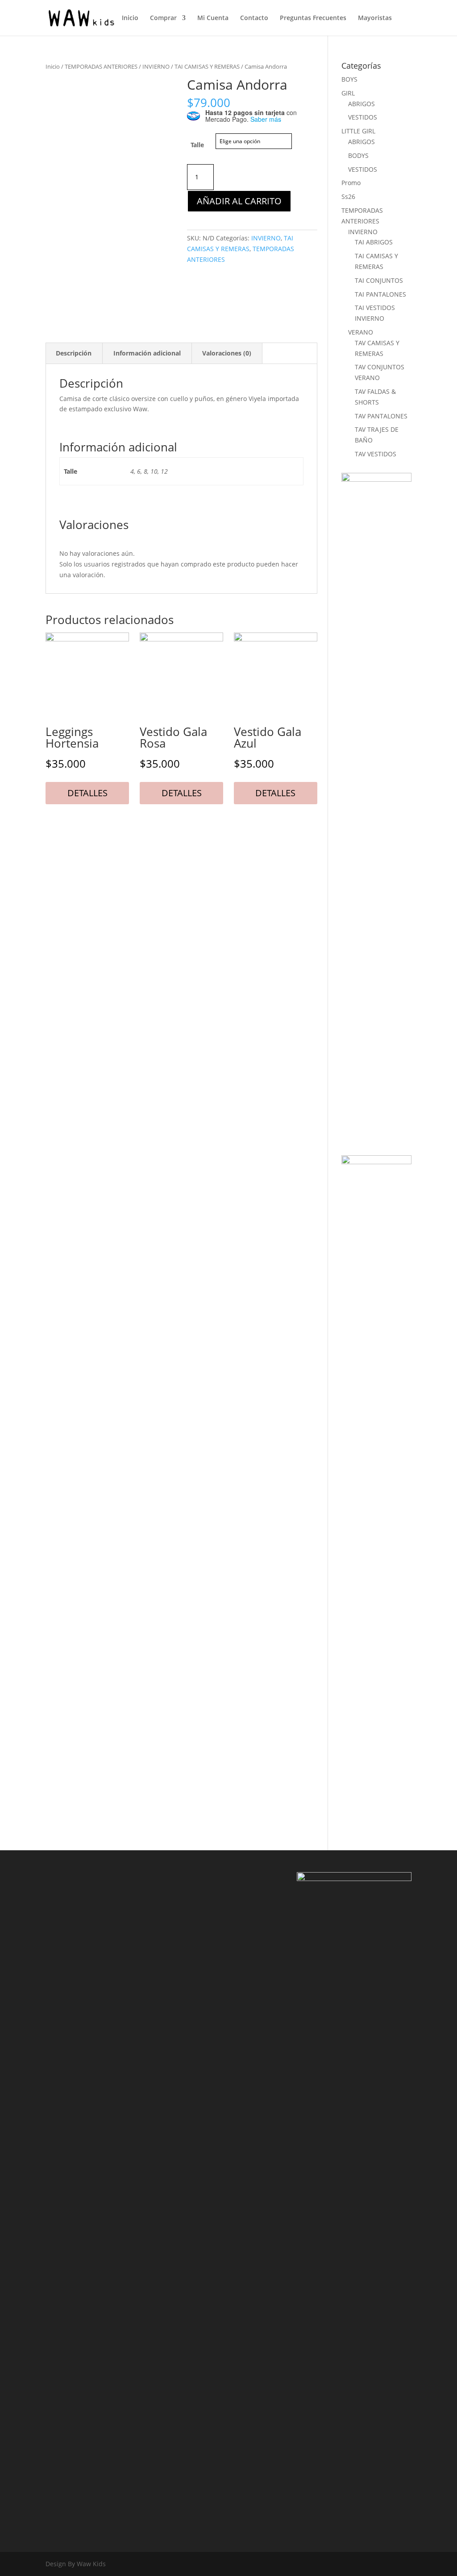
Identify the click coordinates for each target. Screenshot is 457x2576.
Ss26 (348, 196)
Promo (351, 183)
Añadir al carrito (239, 201)
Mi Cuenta (213, 18)
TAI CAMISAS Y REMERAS (207, 66)
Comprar (163, 18)
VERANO (361, 332)
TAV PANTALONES (381, 416)
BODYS (358, 155)
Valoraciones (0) (227, 353)
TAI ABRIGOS (374, 242)
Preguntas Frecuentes (313, 18)
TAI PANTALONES (380, 294)
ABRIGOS (361, 104)
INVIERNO (156, 66)
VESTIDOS (363, 117)
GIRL (348, 93)
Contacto (254, 18)
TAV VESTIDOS (376, 454)
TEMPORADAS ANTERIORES (101, 66)
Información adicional (147, 353)
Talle (197, 145)
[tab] (74, 353)
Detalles (87, 793)
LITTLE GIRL (358, 131)
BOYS (349, 79)
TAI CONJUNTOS (379, 280)
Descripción (74, 353)
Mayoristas (375, 18)
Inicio (130, 18)
